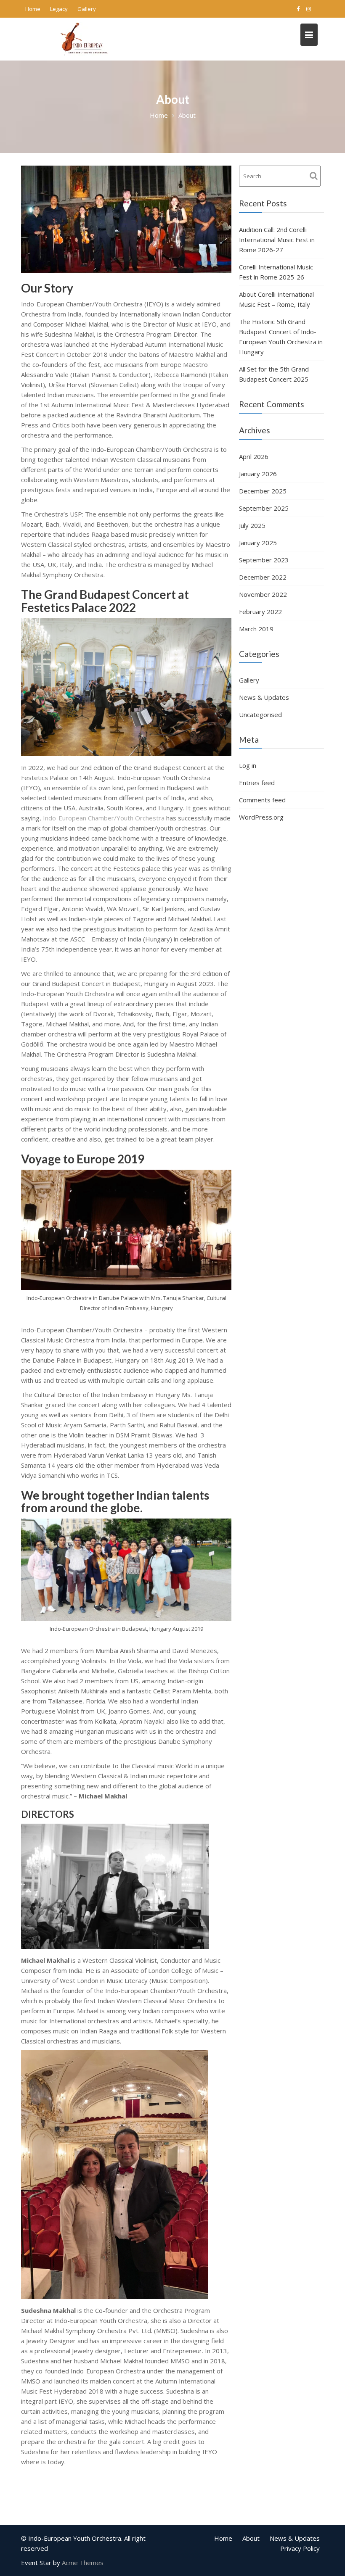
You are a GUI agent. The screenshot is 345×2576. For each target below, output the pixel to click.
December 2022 (263, 577)
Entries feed (257, 783)
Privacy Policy (300, 2548)
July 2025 (252, 525)
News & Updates (264, 697)
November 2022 (263, 594)
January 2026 (258, 474)
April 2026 (254, 456)
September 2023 (264, 560)
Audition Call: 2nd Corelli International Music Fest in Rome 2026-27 (277, 240)
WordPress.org (261, 817)
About (251, 2538)
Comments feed (262, 800)
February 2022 (260, 612)
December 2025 (263, 491)
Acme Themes (83, 2563)
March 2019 (256, 629)
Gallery (87, 9)
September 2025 (264, 508)
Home (33, 9)
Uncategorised (260, 715)
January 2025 (258, 543)
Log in (248, 765)
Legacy (59, 9)
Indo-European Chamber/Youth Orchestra (104, 818)
